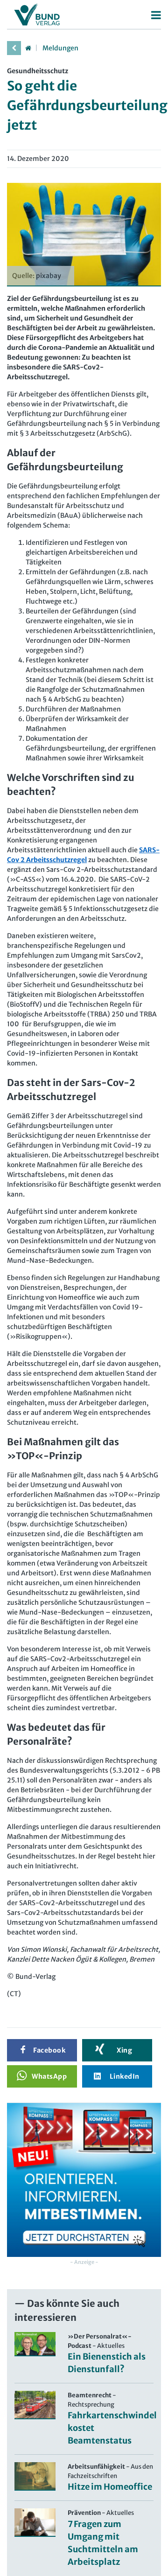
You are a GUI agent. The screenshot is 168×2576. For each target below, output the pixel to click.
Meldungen (60, 48)
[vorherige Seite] (14, 48)
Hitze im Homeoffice (110, 2487)
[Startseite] (28, 48)
